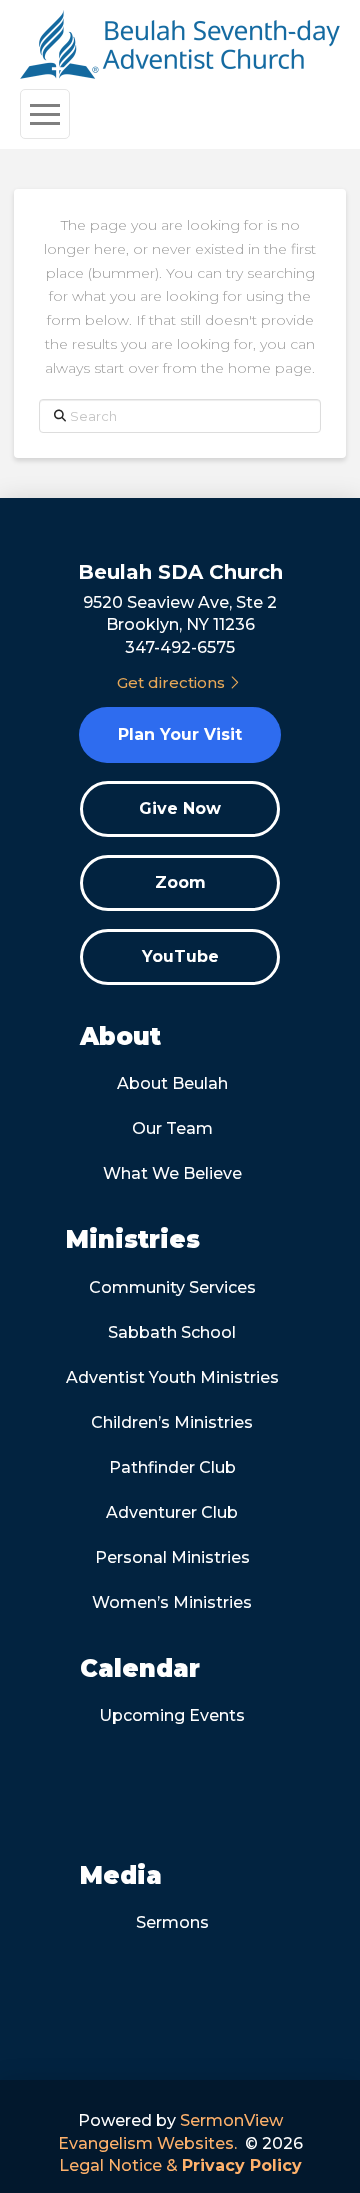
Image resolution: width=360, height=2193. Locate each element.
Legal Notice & (180, 2165)
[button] (45, 114)
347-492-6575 (180, 647)
